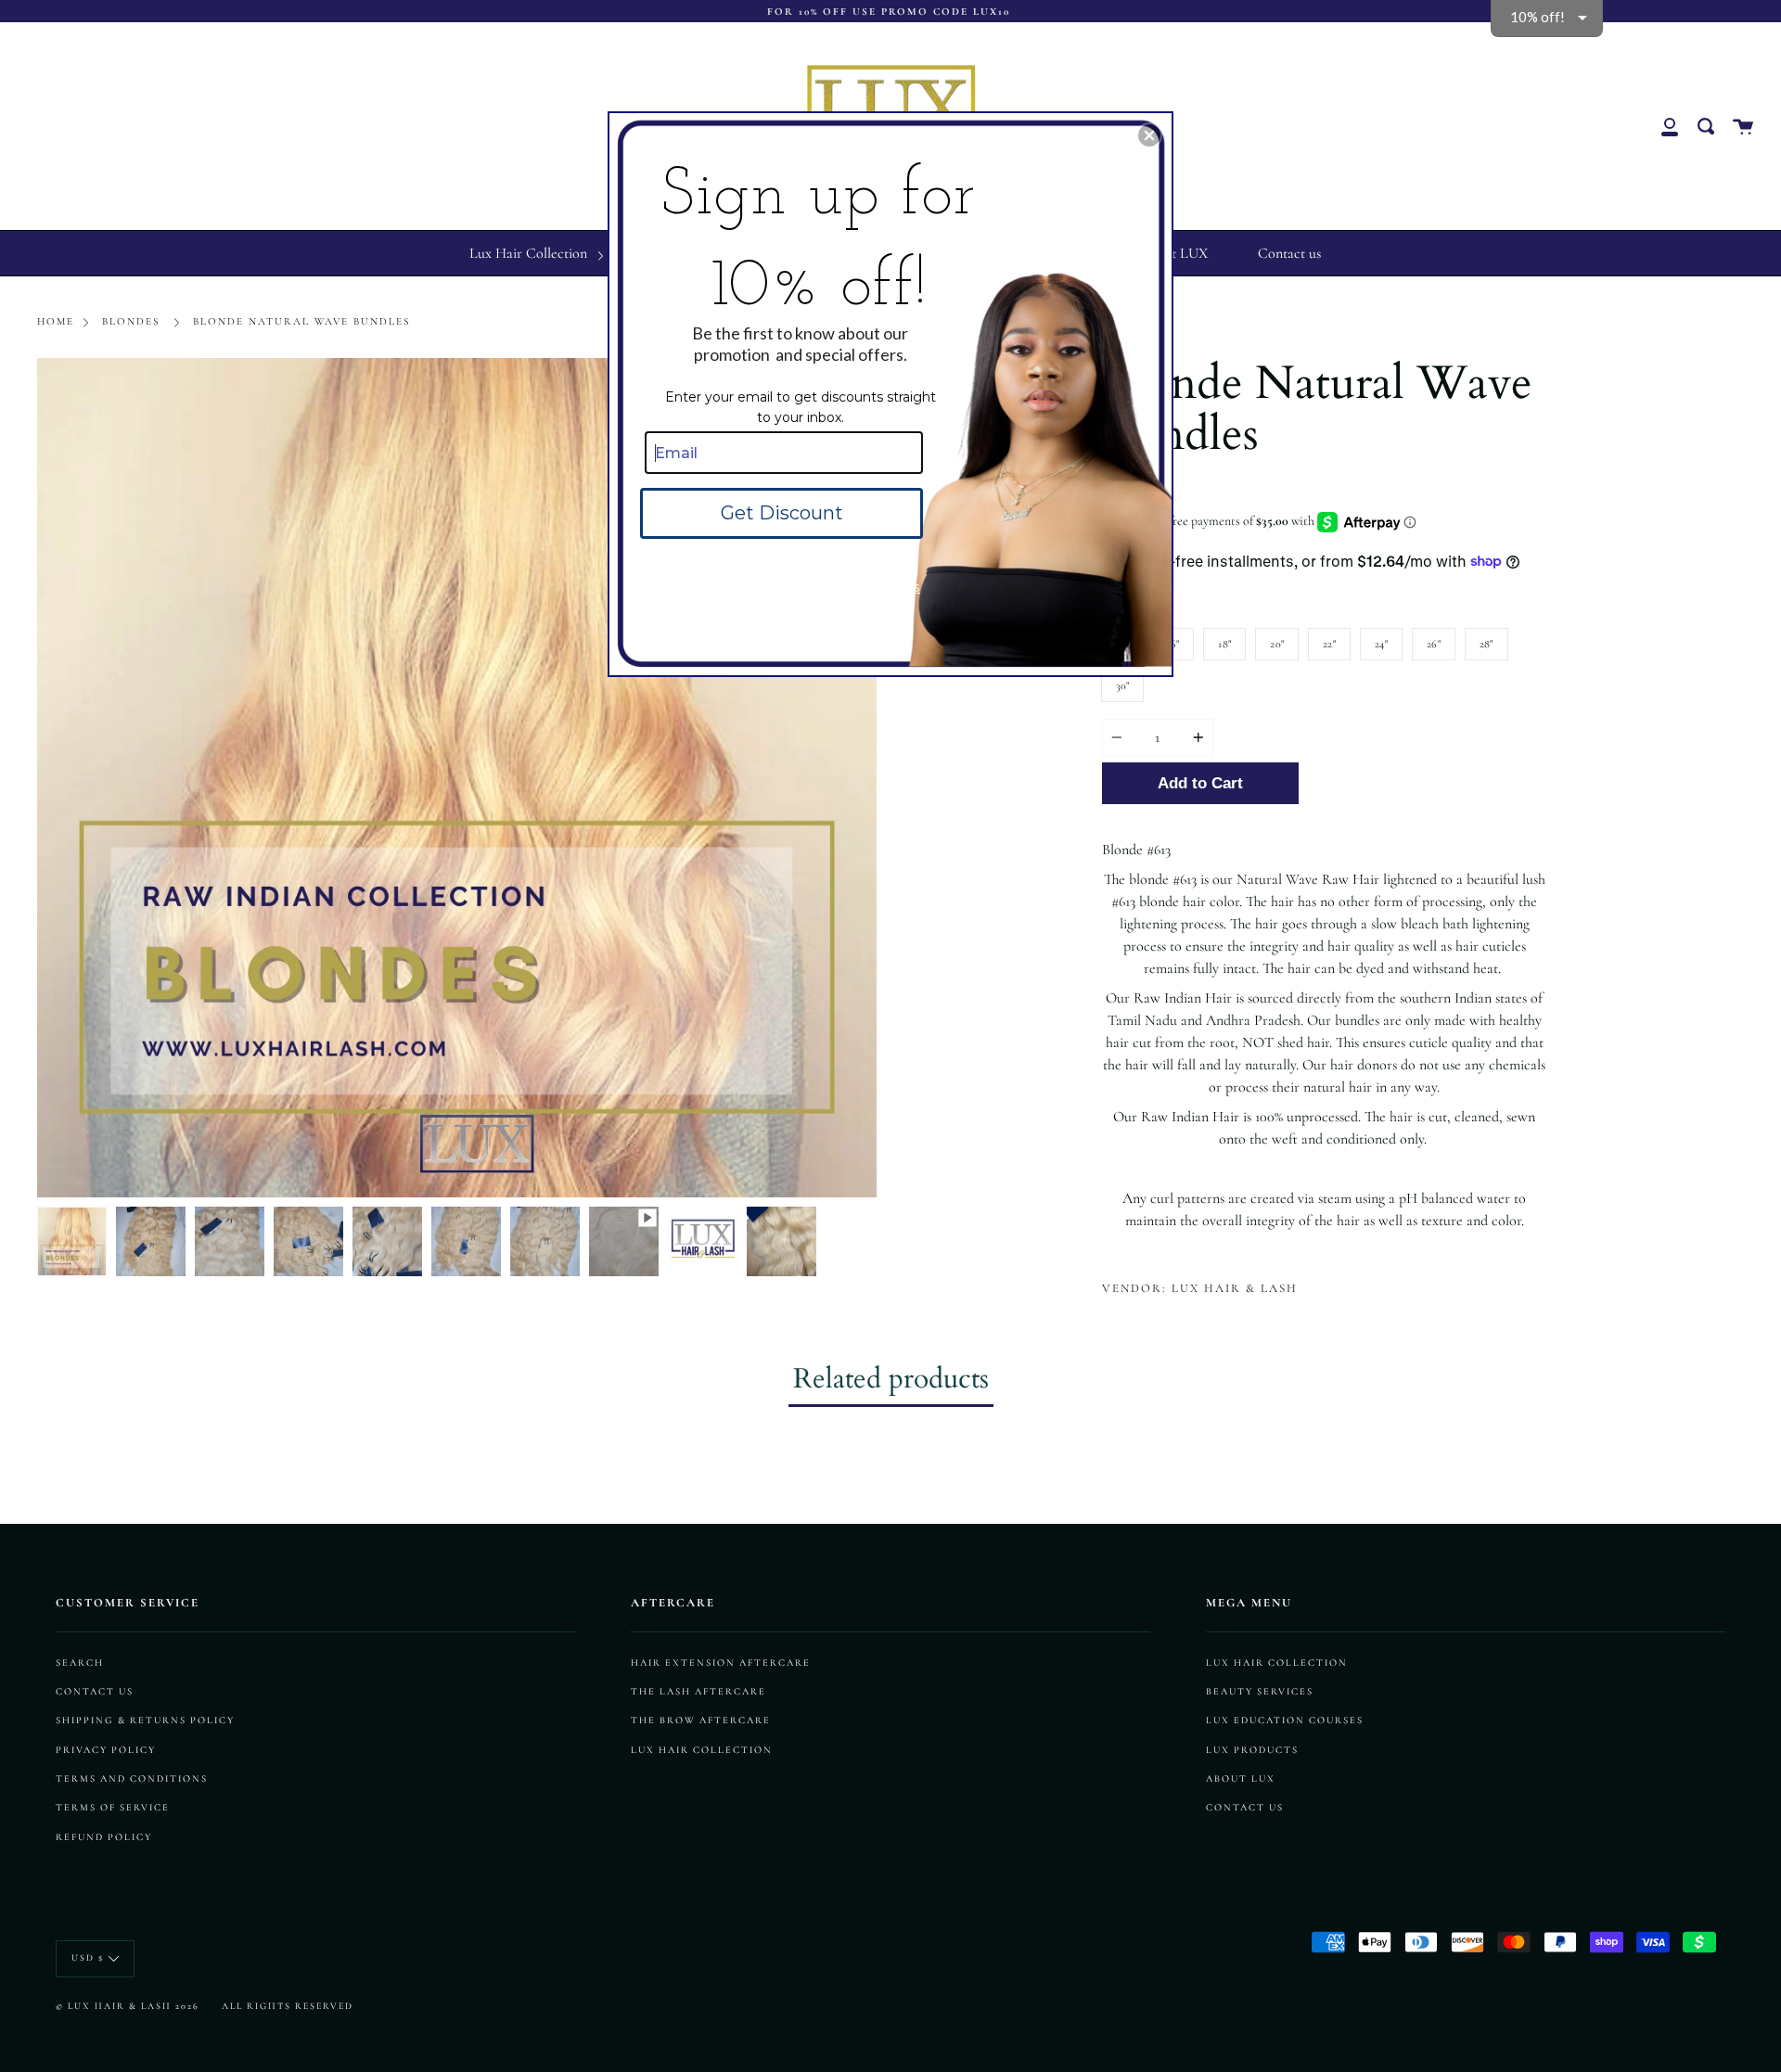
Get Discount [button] (782, 513)
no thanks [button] (890, 586)
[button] (1149, 135)
